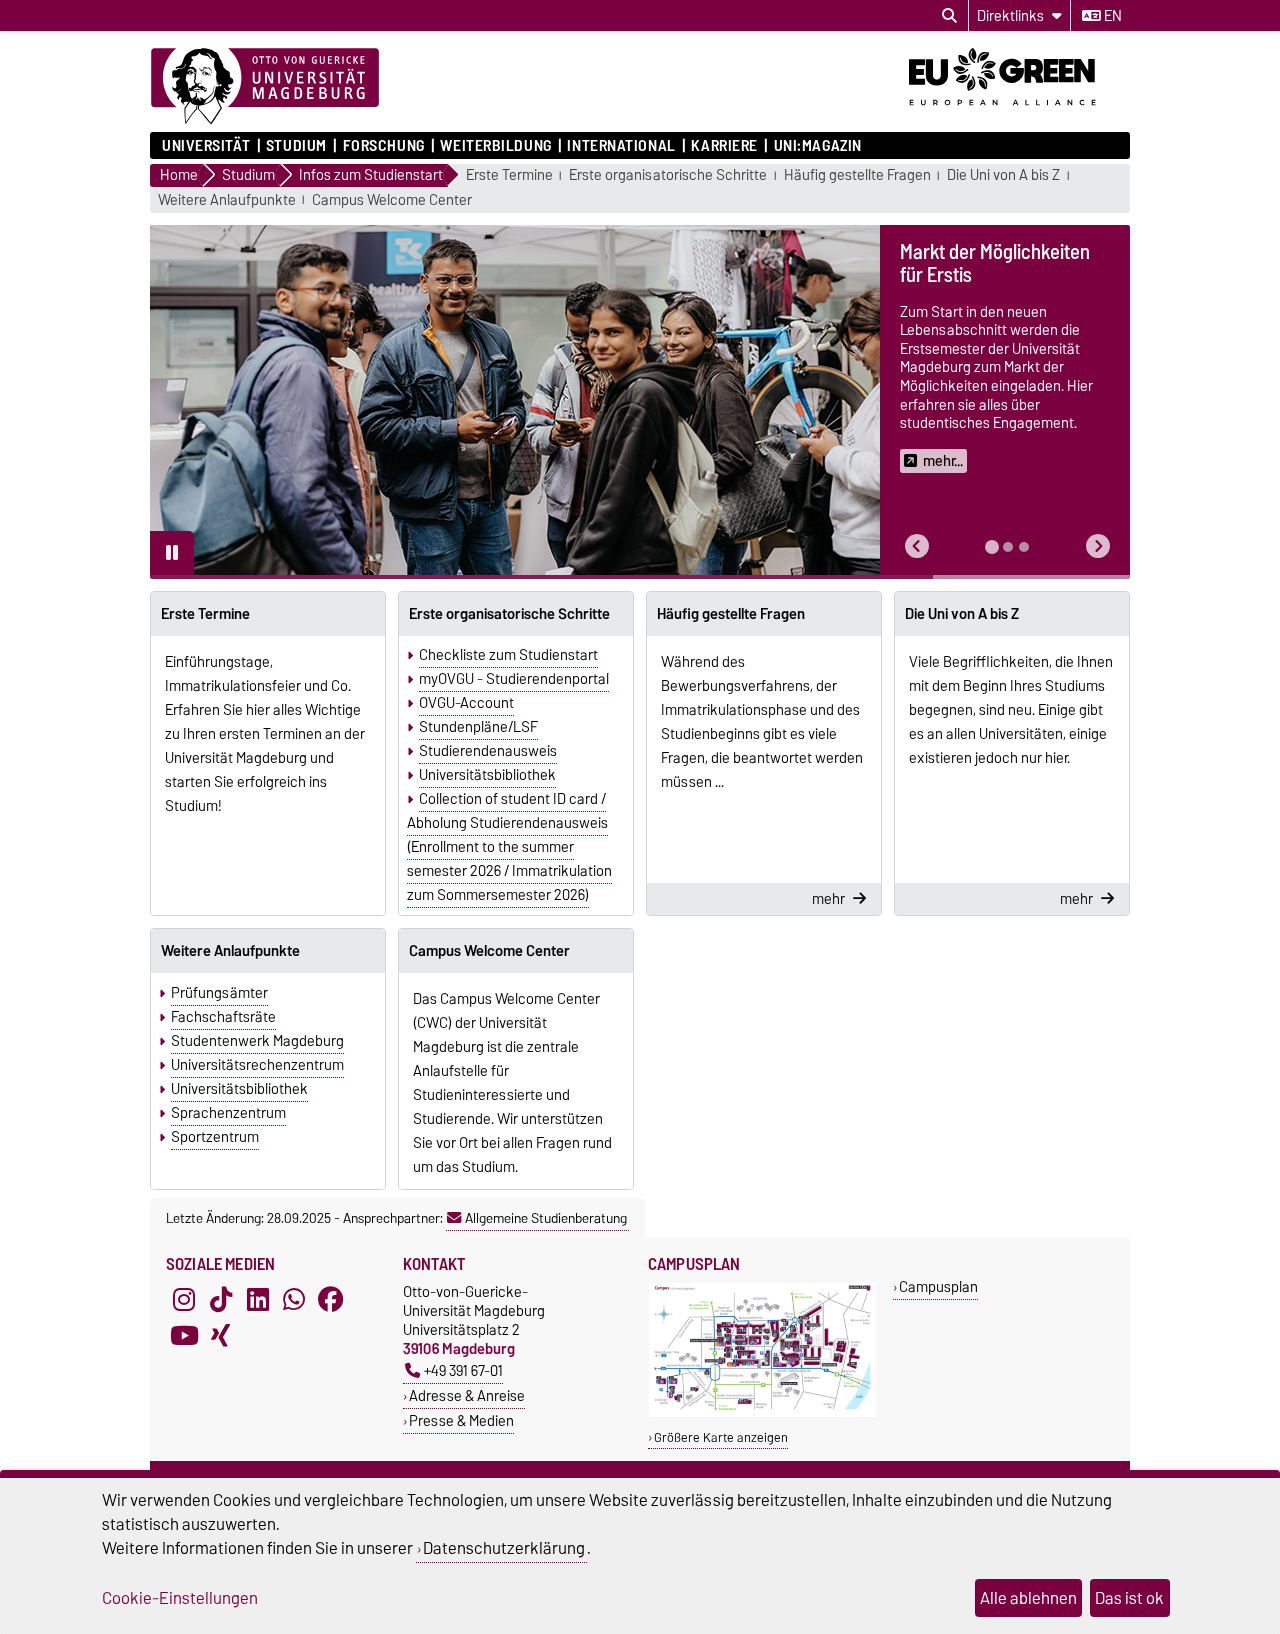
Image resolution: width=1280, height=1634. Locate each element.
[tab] (992, 547)
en (1111, 16)
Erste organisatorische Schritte (668, 175)
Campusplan (938, 1286)
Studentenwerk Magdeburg (257, 1041)
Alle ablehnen (1028, 1598)
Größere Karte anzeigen (721, 1437)
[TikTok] (221, 1300)
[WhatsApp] (294, 1300)
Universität (206, 146)
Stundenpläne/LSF (478, 727)
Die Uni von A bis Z (1003, 175)
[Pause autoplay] (172, 553)
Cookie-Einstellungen (180, 1598)
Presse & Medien (461, 1420)
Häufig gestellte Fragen (857, 175)
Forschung (383, 146)
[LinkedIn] (258, 1300)
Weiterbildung (495, 146)
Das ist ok (1129, 1598)
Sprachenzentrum (228, 1113)
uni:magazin (818, 146)
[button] (917, 546)
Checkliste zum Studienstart (508, 655)
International (621, 146)
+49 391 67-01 (463, 1370)
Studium (296, 146)
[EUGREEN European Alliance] (1019, 113)
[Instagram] (184, 1300)
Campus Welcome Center (392, 200)
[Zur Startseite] (265, 87)
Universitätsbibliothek (487, 775)
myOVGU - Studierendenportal (514, 679)
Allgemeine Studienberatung (546, 1218)
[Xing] (221, 1336)
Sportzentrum (215, 1137)
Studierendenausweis (488, 751)
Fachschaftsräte (223, 1017)
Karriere (724, 146)
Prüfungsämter (219, 993)
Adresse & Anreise (467, 1395)
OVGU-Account (466, 703)
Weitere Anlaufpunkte (227, 200)
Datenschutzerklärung (504, 1548)
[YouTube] (184, 1336)
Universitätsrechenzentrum (257, 1065)
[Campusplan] (762, 1412)
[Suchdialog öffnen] (949, 16)
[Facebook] (331, 1300)
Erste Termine (509, 175)
